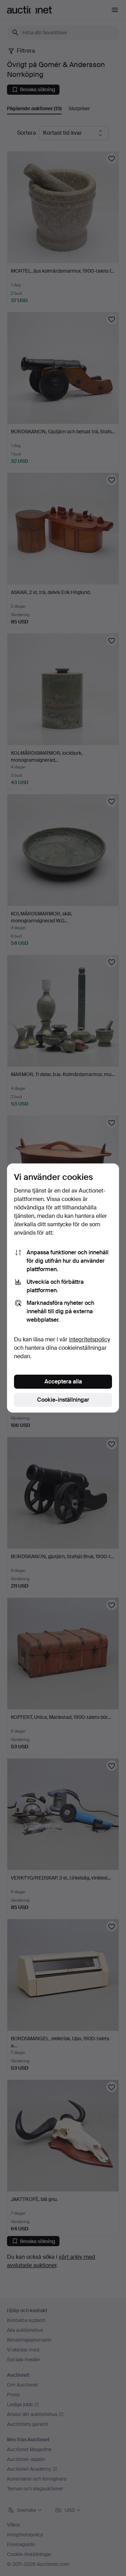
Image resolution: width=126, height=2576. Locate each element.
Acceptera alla (63, 1382)
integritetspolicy (89, 1339)
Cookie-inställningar (63, 1400)
